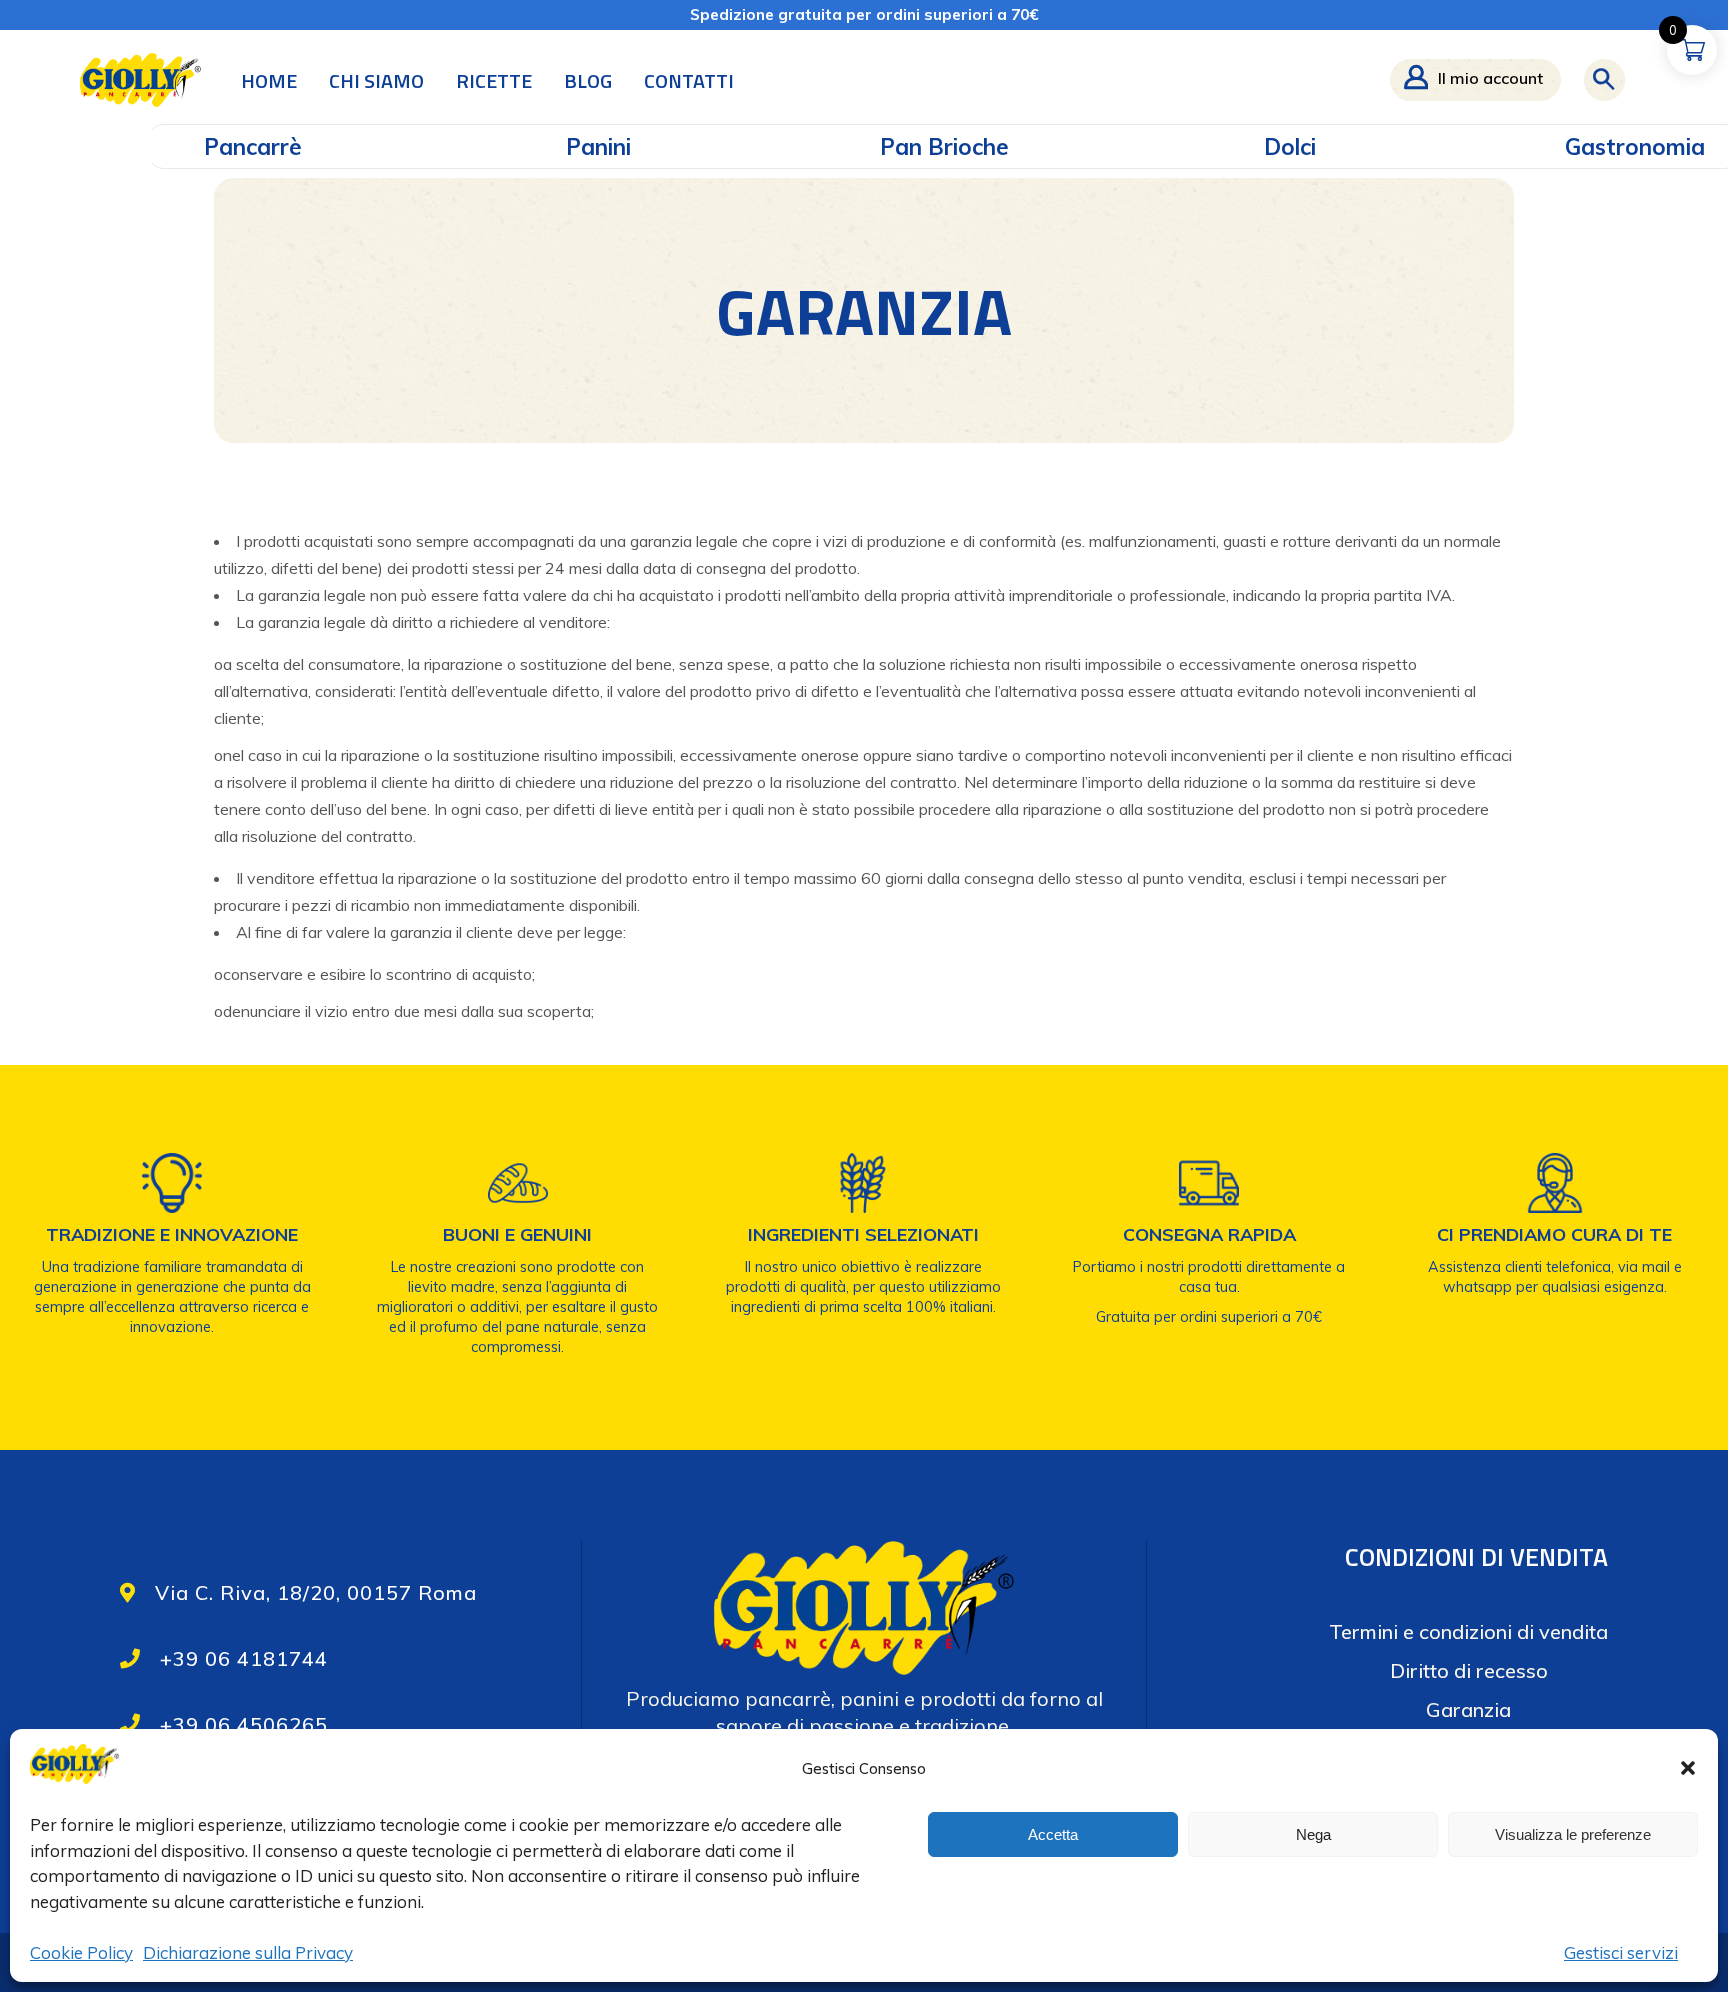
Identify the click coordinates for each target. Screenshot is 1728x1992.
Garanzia (1468, 1709)
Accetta (1053, 1834)
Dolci (1290, 146)
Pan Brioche (944, 146)
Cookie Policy (81, 1952)
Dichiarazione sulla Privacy (248, 1952)
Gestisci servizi (1621, 1952)
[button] (1688, 1768)
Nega (1313, 1834)
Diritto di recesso (1469, 1670)
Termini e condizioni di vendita (1468, 1631)
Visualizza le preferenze (1573, 1834)
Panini (598, 146)
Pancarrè (253, 146)
